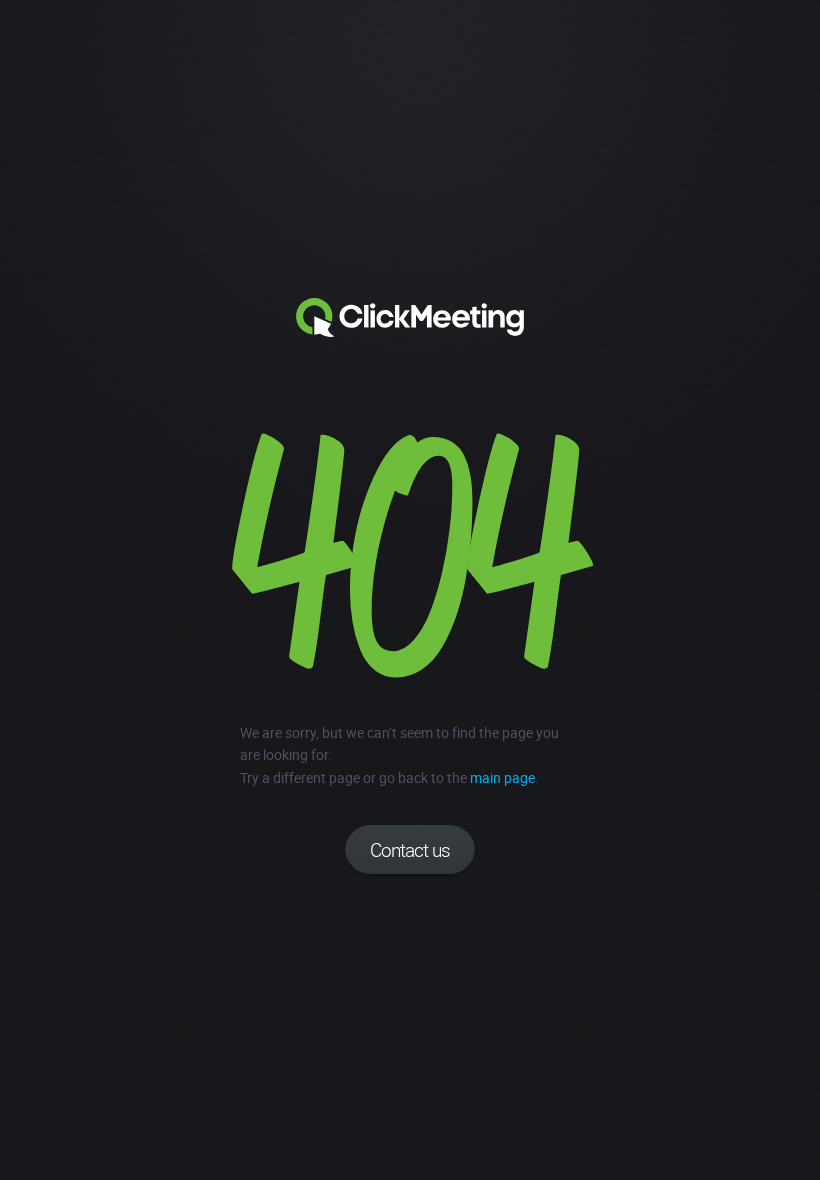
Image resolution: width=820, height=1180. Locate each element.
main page (502, 777)
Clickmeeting (410, 318)
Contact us (410, 850)
